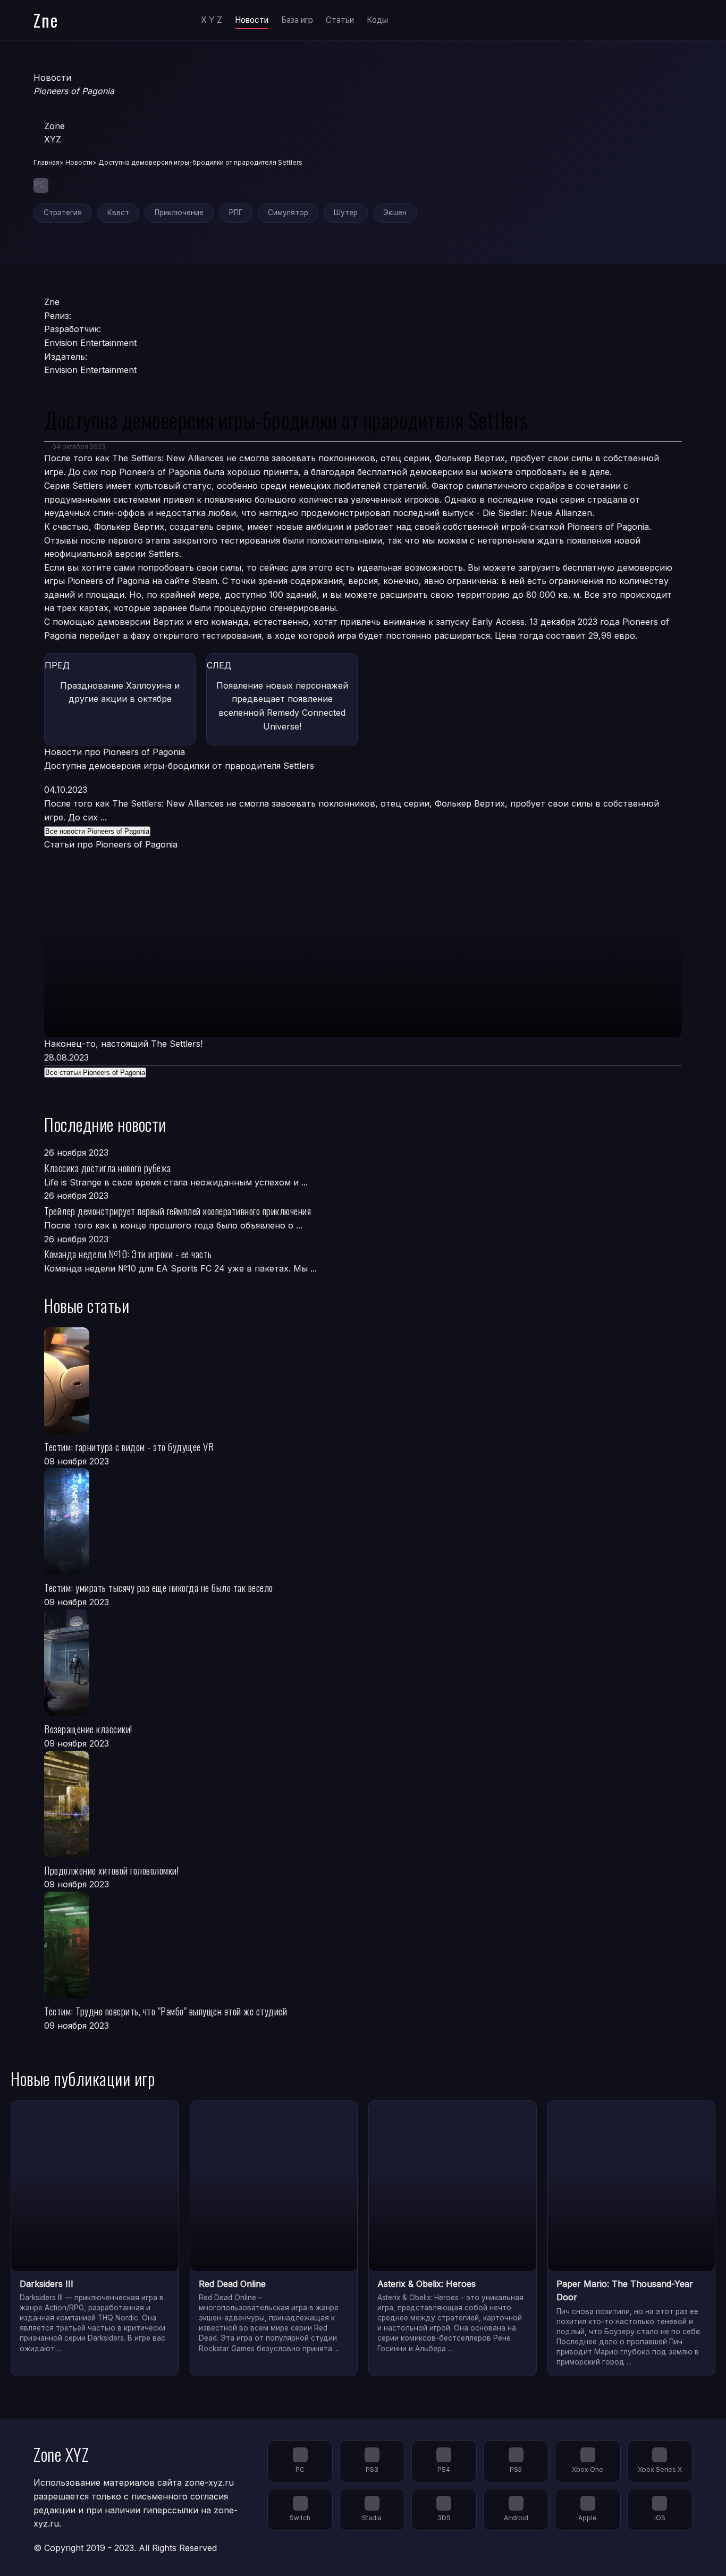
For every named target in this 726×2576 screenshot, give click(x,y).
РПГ (236, 213)
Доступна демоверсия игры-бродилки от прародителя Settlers (179, 766)
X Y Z (212, 20)
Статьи (340, 20)
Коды (377, 20)
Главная (47, 162)
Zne (46, 20)
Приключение (179, 213)
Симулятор (288, 213)
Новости (252, 20)
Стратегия (63, 213)
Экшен (395, 213)
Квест (118, 213)
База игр (297, 20)
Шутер (346, 213)
